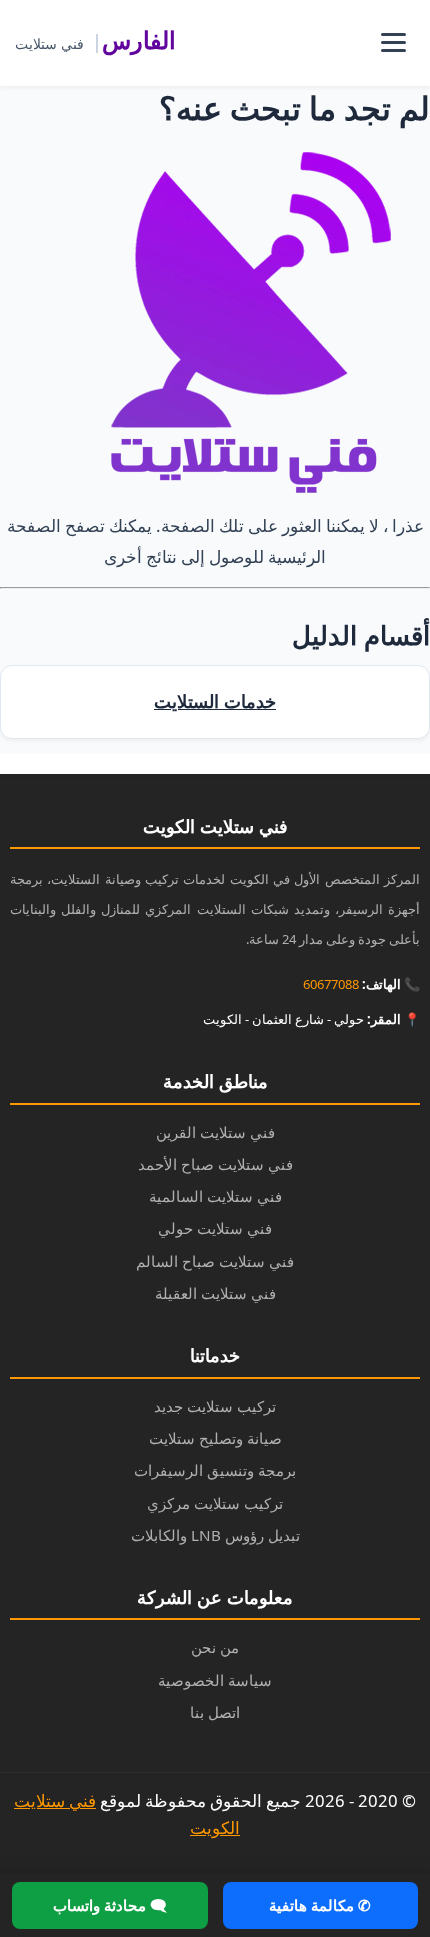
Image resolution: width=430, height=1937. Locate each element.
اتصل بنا (215, 1712)
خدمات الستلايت (215, 701)
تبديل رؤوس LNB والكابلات (215, 1535)
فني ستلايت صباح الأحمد (215, 1164)
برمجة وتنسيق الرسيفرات (215, 1470)
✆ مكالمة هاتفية (320, 1905)
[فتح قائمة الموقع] (393, 43)
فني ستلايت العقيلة (215, 1293)
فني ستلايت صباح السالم (215, 1261)
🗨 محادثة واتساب (110, 1905)
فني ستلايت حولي (215, 1228)
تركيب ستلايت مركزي (215, 1503)
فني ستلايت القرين (215, 1132)
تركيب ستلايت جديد (215, 1406)
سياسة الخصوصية (215, 1680)
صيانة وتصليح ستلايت (215, 1438)
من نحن (215, 1647)
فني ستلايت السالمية (215, 1196)
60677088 (331, 984)
